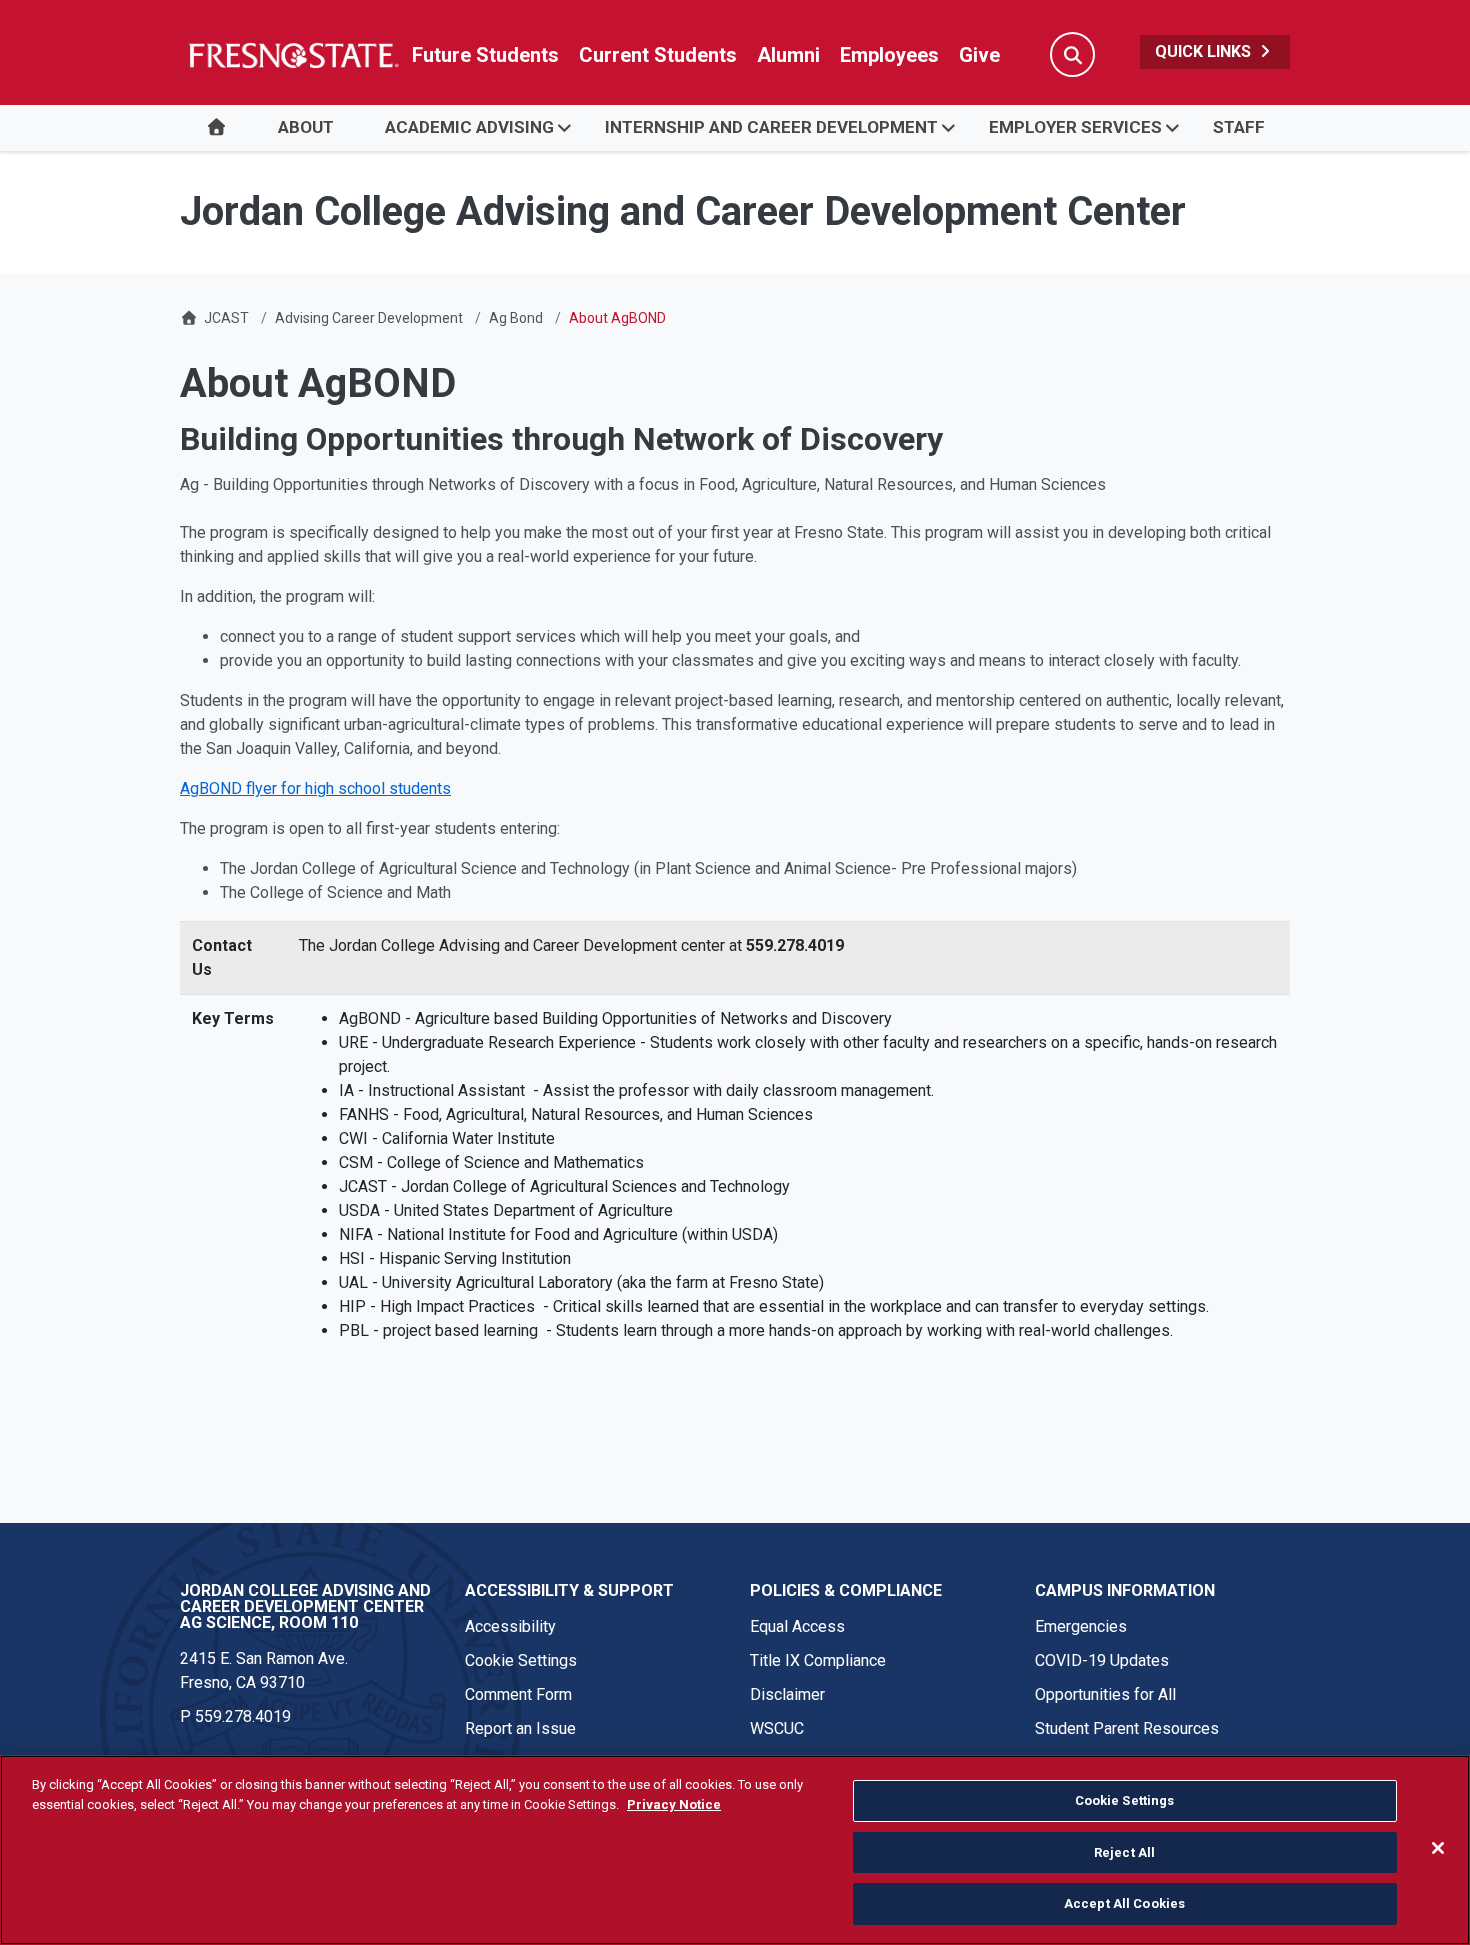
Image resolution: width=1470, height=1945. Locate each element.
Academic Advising (469, 127)
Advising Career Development (369, 318)
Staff (1239, 127)
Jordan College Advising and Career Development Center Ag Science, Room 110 (305, 1606)
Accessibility (510, 1626)
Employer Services (1075, 127)
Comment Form (518, 1694)
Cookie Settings (521, 1660)
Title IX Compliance (818, 1660)
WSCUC (777, 1728)
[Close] (1438, 1848)
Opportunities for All (1105, 1694)
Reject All (1124, 1852)
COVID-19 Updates (1102, 1660)
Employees (889, 55)
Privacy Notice (674, 1804)
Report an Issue (520, 1728)
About (306, 127)
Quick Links (1205, 51)
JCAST (226, 318)
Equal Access (797, 1626)
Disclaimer (787, 1694)
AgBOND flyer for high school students (315, 788)
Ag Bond (516, 318)
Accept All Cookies (1124, 1903)
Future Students (485, 55)
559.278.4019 (243, 1716)
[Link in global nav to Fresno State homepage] (292, 55)
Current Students (658, 55)
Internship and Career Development (771, 127)
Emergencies (1081, 1626)
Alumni (788, 55)
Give (979, 55)
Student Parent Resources (1127, 1728)
